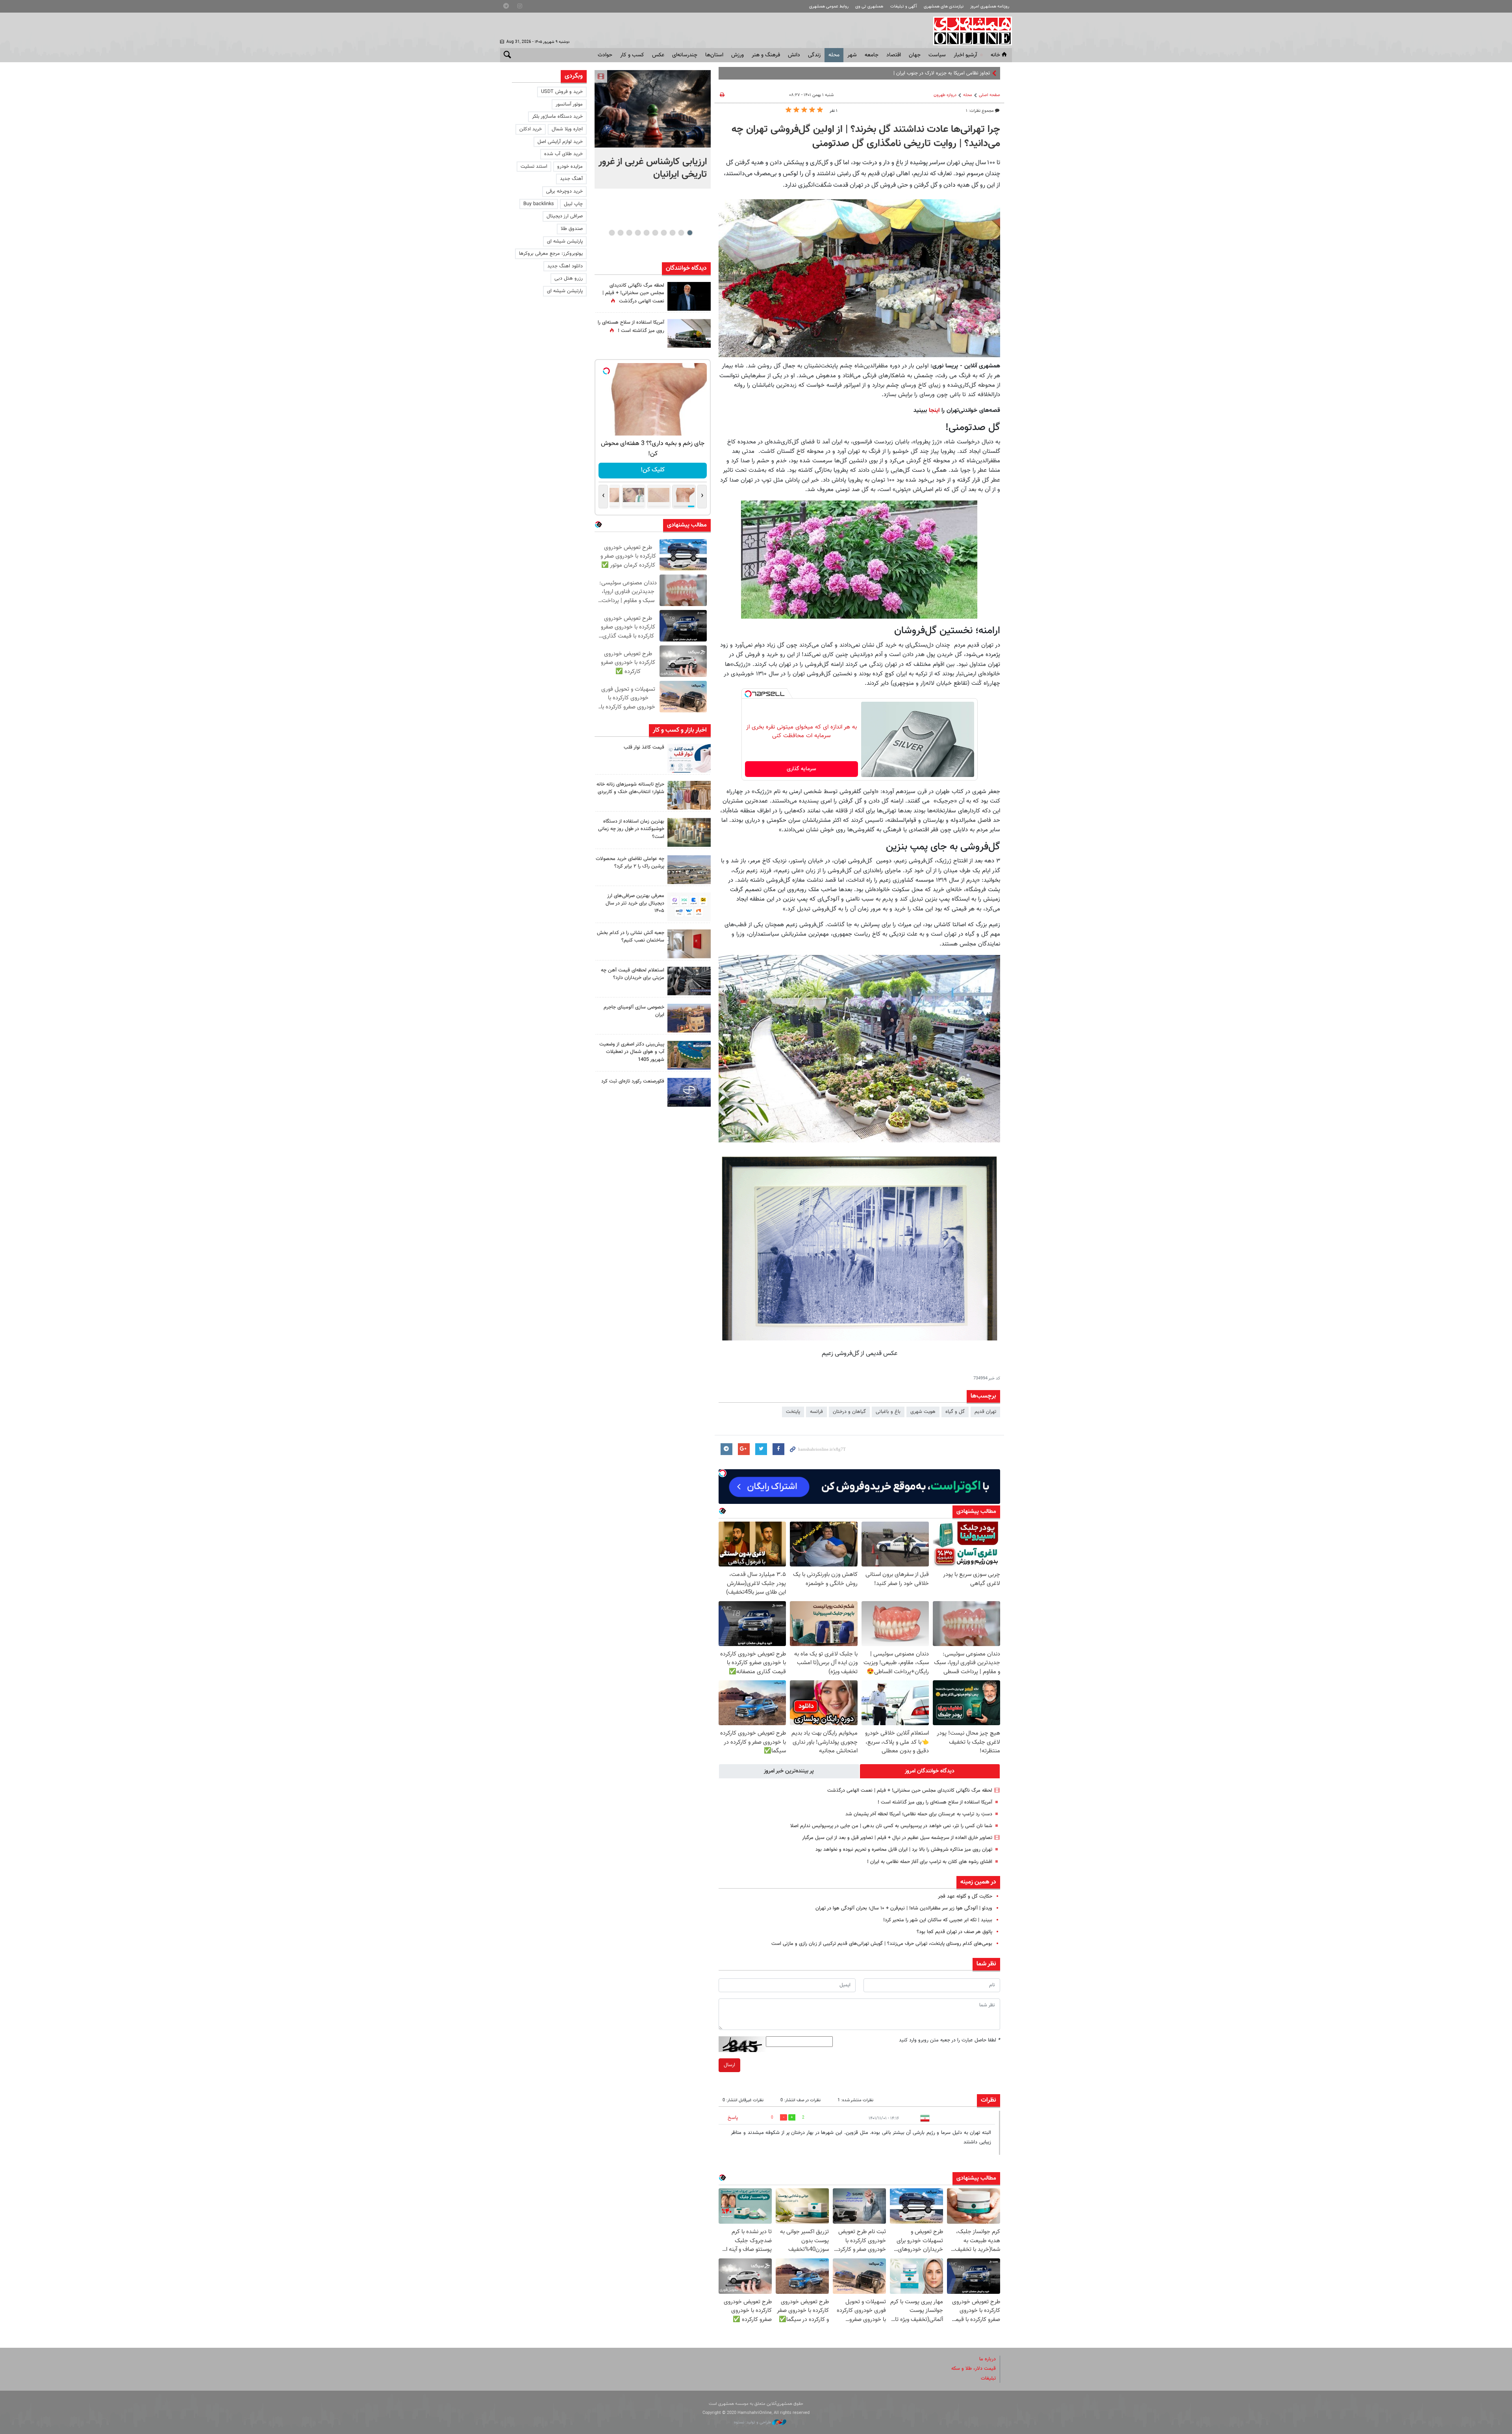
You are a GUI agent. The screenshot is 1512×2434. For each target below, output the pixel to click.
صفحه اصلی (989, 95)
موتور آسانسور (569, 104)
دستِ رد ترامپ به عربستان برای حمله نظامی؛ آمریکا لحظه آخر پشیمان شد (919, 1814)
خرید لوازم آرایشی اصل (560, 142)
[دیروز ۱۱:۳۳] (689, 296)
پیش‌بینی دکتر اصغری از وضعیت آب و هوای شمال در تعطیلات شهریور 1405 (632, 1052)
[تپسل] (748, 694)
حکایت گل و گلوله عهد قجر (965, 1896)
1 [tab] (690, 233)
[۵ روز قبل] (689, 981)
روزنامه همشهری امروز (990, 6)
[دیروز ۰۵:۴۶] (689, 333)
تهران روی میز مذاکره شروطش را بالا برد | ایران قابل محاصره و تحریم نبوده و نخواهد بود (904, 1850)
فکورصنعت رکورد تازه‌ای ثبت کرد (633, 1081)
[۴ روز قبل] (689, 907)
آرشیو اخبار (965, 55)
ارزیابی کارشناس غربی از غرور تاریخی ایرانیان (653, 168)
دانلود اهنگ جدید (565, 266)
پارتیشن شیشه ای (565, 241)
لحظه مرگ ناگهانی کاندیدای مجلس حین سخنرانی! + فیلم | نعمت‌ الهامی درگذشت (910, 1791)
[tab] (930, 1771)
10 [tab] (612, 233)
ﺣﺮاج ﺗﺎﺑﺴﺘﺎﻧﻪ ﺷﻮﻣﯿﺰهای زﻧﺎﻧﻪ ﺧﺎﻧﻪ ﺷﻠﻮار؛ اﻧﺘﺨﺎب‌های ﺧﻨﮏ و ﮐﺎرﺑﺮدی (630, 788)
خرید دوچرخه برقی (564, 191)
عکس (658, 55)
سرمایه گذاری (801, 769)
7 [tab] (638, 233)
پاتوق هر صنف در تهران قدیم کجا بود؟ (954, 1932)
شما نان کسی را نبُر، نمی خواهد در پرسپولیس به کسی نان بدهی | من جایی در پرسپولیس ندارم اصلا (891, 1826)
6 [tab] (646, 233)
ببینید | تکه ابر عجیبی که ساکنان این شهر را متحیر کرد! (938, 1920)
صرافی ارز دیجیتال (565, 216)
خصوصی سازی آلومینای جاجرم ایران (634, 1011)
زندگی (814, 55)
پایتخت (793, 1412)
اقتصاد (894, 55)
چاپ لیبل (573, 204)
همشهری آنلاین (969, 31)
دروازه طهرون (945, 95)
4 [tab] (664, 233)
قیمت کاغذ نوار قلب (644, 747)
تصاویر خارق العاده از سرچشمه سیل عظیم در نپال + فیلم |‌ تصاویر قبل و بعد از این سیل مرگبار (897, 1838)
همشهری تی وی (869, 6)
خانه (995, 55)
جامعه (872, 55)
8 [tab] (629, 233)
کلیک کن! (653, 470)
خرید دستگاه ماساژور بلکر (557, 117)
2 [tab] (681, 233)
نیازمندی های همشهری (944, 6)
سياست (937, 55)
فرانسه (816, 1412)
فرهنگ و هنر (766, 55)
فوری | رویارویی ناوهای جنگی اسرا (956, 73)
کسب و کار (632, 55)
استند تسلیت (534, 167)
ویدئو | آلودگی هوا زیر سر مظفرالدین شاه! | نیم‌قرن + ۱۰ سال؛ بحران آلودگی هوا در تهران (904, 1908)
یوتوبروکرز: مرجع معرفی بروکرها (551, 254)
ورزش (737, 55)
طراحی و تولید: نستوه (753, 2422)
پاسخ (733, 2118)
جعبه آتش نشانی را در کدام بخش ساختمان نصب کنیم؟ (631, 937)
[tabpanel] (653, 129)
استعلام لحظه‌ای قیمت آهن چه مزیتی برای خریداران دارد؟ (633, 974)
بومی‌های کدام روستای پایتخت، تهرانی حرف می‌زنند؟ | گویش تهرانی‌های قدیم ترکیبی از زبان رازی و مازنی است (882, 1944)
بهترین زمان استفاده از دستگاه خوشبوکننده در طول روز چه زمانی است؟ (631, 829)
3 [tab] (672, 233)
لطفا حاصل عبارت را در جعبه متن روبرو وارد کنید (950, 2040)
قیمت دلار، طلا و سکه (974, 2369)
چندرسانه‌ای (685, 55)
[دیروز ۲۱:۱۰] (653, 109)
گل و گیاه (955, 1412)
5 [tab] (655, 233)
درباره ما (988, 2359)
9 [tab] (620, 233)
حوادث (605, 55)
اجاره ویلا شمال (567, 129)
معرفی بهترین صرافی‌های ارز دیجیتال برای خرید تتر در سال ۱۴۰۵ (635, 903)
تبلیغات (988, 2378)
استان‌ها (714, 55)
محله (834, 55)
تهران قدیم (985, 1412)
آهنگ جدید (571, 179)
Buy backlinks (539, 204)
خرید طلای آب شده (563, 154)
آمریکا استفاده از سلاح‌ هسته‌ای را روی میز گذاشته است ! (935, 1802)
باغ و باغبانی (888, 1412)
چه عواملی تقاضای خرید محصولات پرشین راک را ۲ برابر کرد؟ (630, 863)
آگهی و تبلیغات (904, 6)
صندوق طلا (572, 229)
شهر (852, 55)
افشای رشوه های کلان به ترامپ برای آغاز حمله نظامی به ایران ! (930, 1862)
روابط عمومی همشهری (829, 6)
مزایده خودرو (570, 167)
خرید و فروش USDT (562, 92)
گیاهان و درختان (849, 1412)
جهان (915, 55)
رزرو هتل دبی (569, 278)
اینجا (933, 410)
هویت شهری (923, 1412)
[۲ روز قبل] (689, 758)
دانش (794, 55)
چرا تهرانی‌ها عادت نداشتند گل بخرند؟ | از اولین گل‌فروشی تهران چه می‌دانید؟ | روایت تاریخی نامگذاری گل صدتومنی (866, 137)
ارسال (729, 2065)
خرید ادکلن (531, 129)
